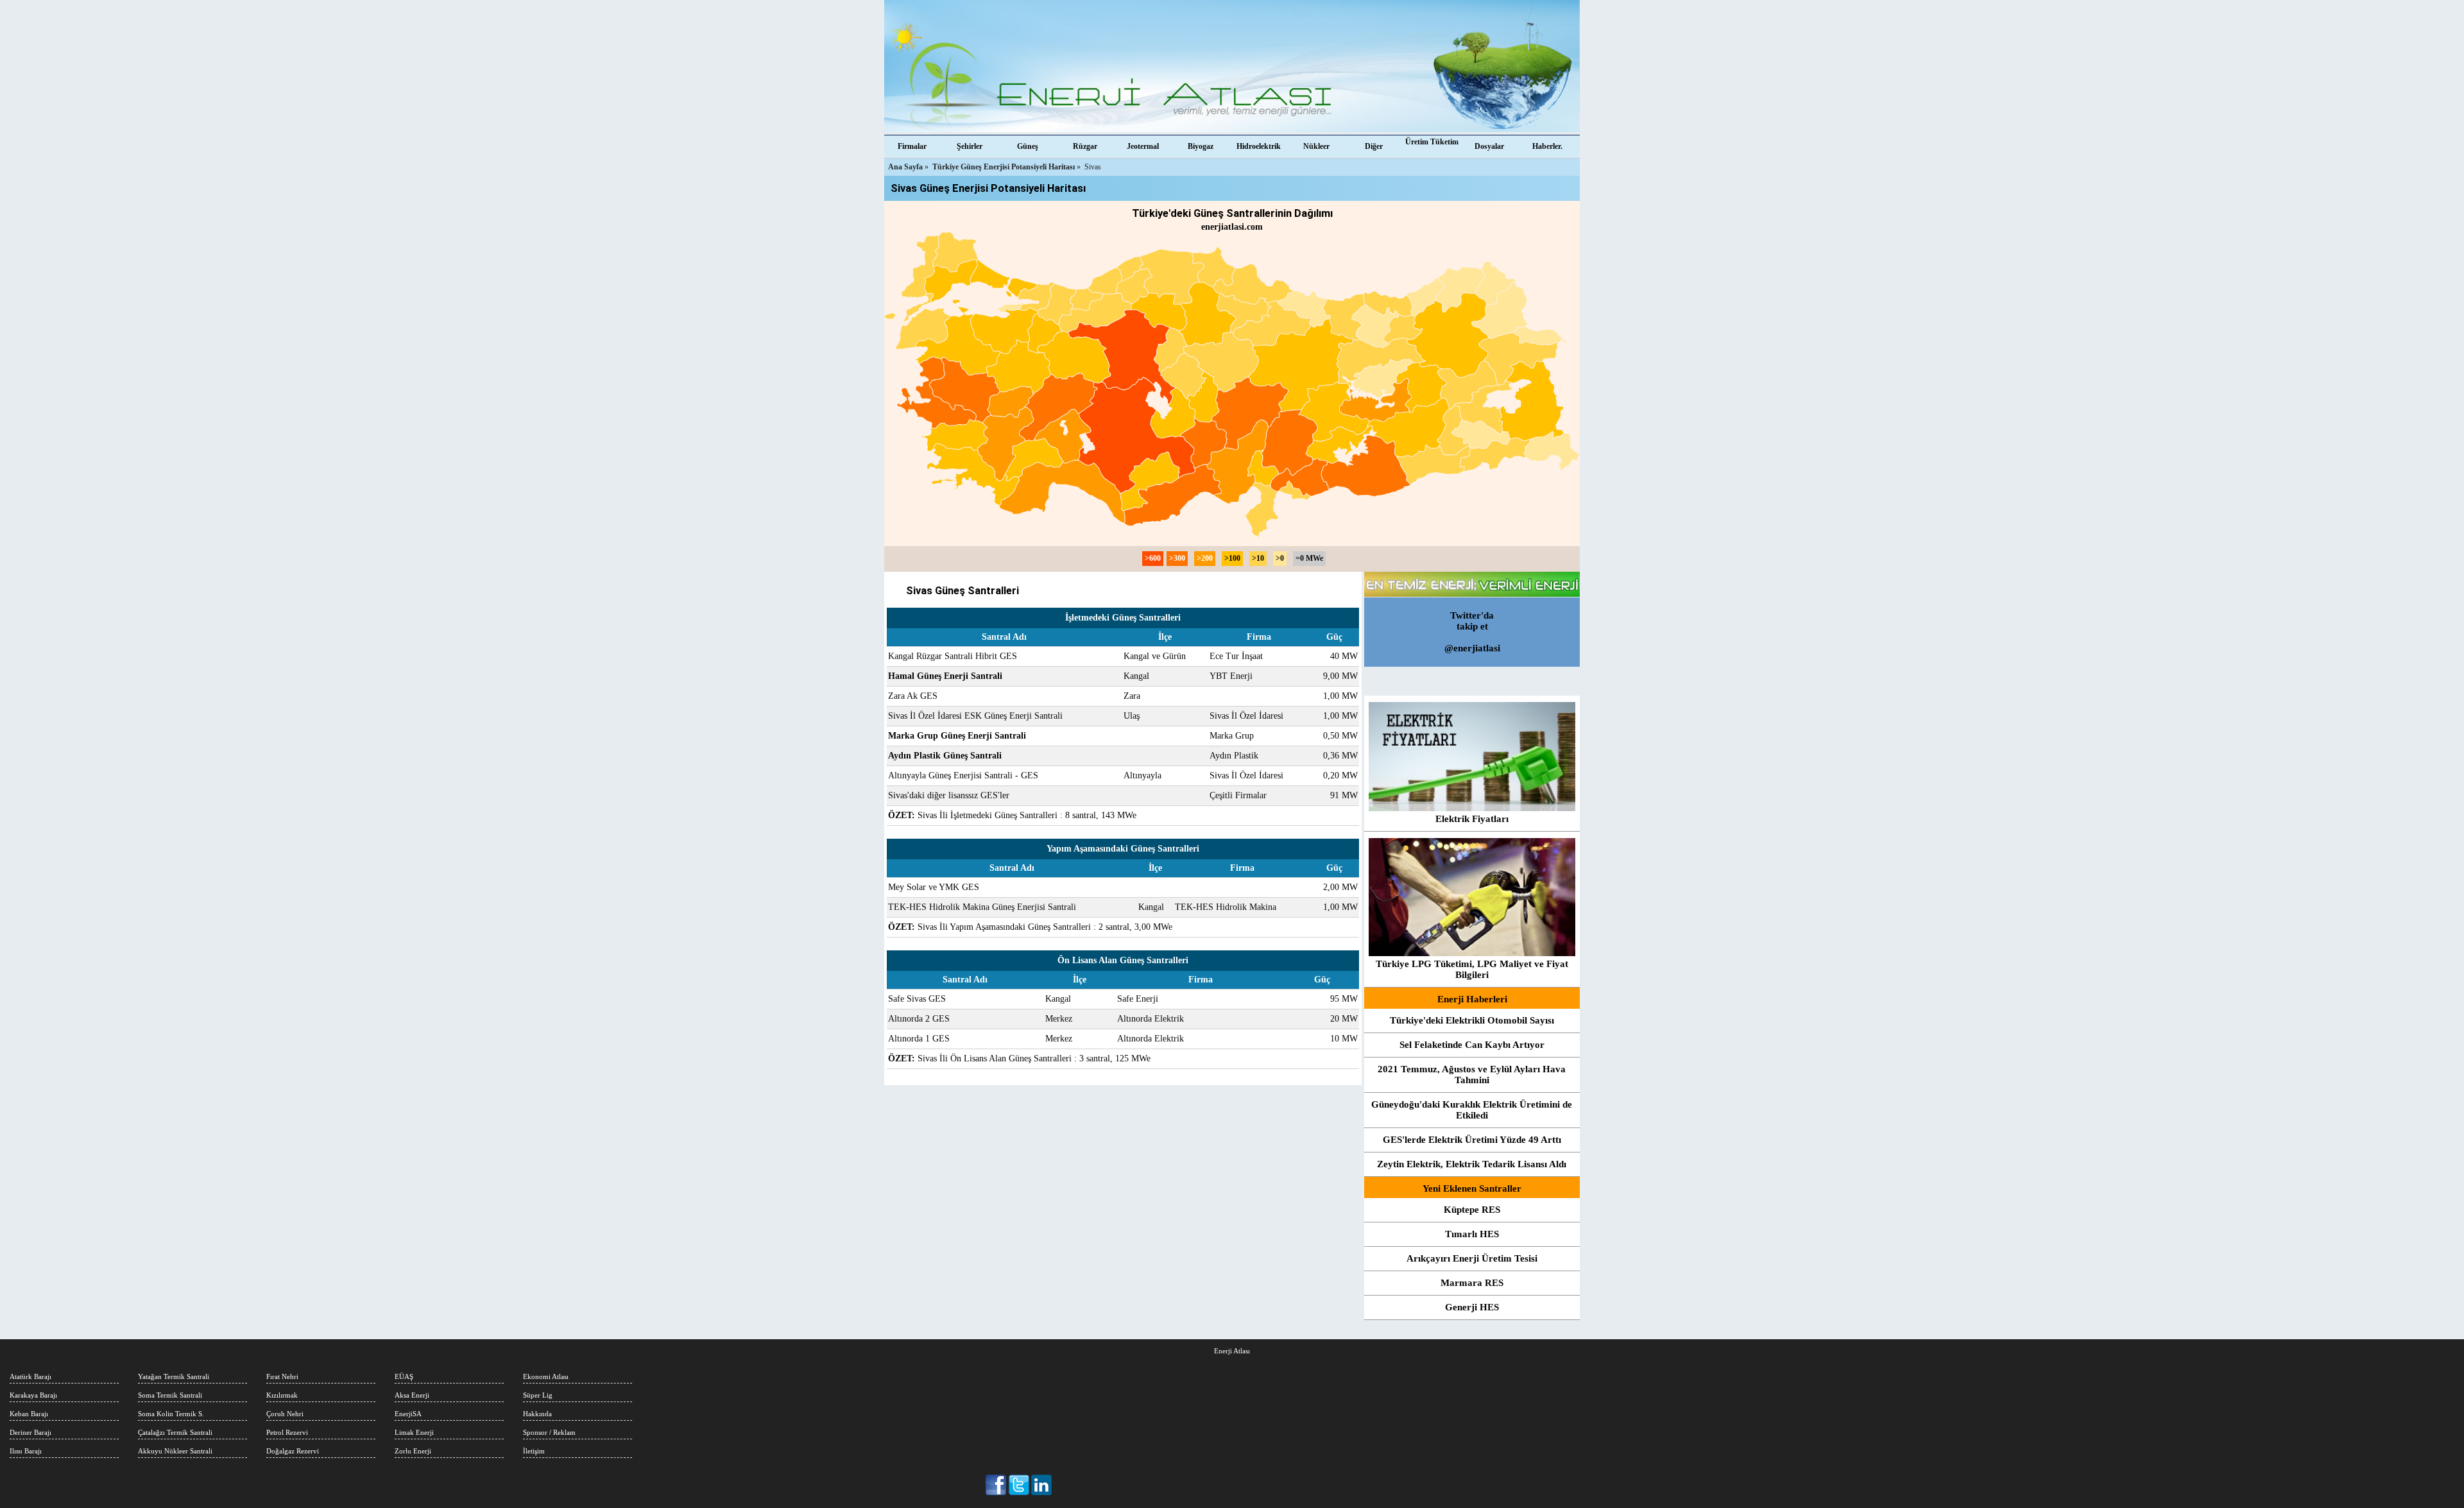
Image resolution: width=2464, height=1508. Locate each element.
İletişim (534, 1451)
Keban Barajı (29, 1414)
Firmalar (912, 146)
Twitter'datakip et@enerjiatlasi (1472, 632)
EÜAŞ (404, 1376)
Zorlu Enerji (413, 1451)
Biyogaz (1201, 146)
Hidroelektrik (1259, 146)
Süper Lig (538, 1395)
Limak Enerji (414, 1432)
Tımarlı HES (1472, 1234)
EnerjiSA (408, 1414)
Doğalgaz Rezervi (293, 1451)
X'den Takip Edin (1019, 1485)
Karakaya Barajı (33, 1395)
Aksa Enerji (412, 1395)
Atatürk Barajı (30, 1376)
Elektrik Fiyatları (1472, 819)
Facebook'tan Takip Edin (997, 1485)
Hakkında (537, 1414)
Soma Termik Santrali (170, 1395)
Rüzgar (1085, 146)
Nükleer (1316, 146)
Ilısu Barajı (26, 1451)
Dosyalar (1489, 146)
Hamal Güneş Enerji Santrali (945, 676)
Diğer (1374, 146)
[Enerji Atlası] (1232, 67)
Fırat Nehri (282, 1376)
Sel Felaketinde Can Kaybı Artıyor (1472, 1045)
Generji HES (1472, 1307)
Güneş (1028, 146)
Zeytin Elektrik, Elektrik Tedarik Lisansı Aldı (1472, 1164)
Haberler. (1547, 146)
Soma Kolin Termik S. (171, 1414)
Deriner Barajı (30, 1432)
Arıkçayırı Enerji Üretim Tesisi (1472, 1258)
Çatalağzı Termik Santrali (175, 1432)
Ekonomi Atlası (546, 1376)
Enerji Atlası (1232, 1351)
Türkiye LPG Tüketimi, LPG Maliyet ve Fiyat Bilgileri (1472, 969)
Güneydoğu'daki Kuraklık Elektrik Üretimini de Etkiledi (1472, 1110)
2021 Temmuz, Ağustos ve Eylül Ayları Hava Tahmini (1472, 1075)
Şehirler (970, 146)
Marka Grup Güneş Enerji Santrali (957, 736)
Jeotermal (1143, 146)
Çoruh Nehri (285, 1414)
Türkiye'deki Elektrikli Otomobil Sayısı (1472, 1020)
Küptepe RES (1472, 1210)
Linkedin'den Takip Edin (1042, 1485)
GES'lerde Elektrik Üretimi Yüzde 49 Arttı (1472, 1140)
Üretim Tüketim (1432, 142)
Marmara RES (1472, 1283)
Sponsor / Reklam (549, 1432)
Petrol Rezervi (287, 1432)
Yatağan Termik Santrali (174, 1376)
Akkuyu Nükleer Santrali (175, 1451)
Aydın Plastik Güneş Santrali (945, 756)
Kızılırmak (282, 1395)
